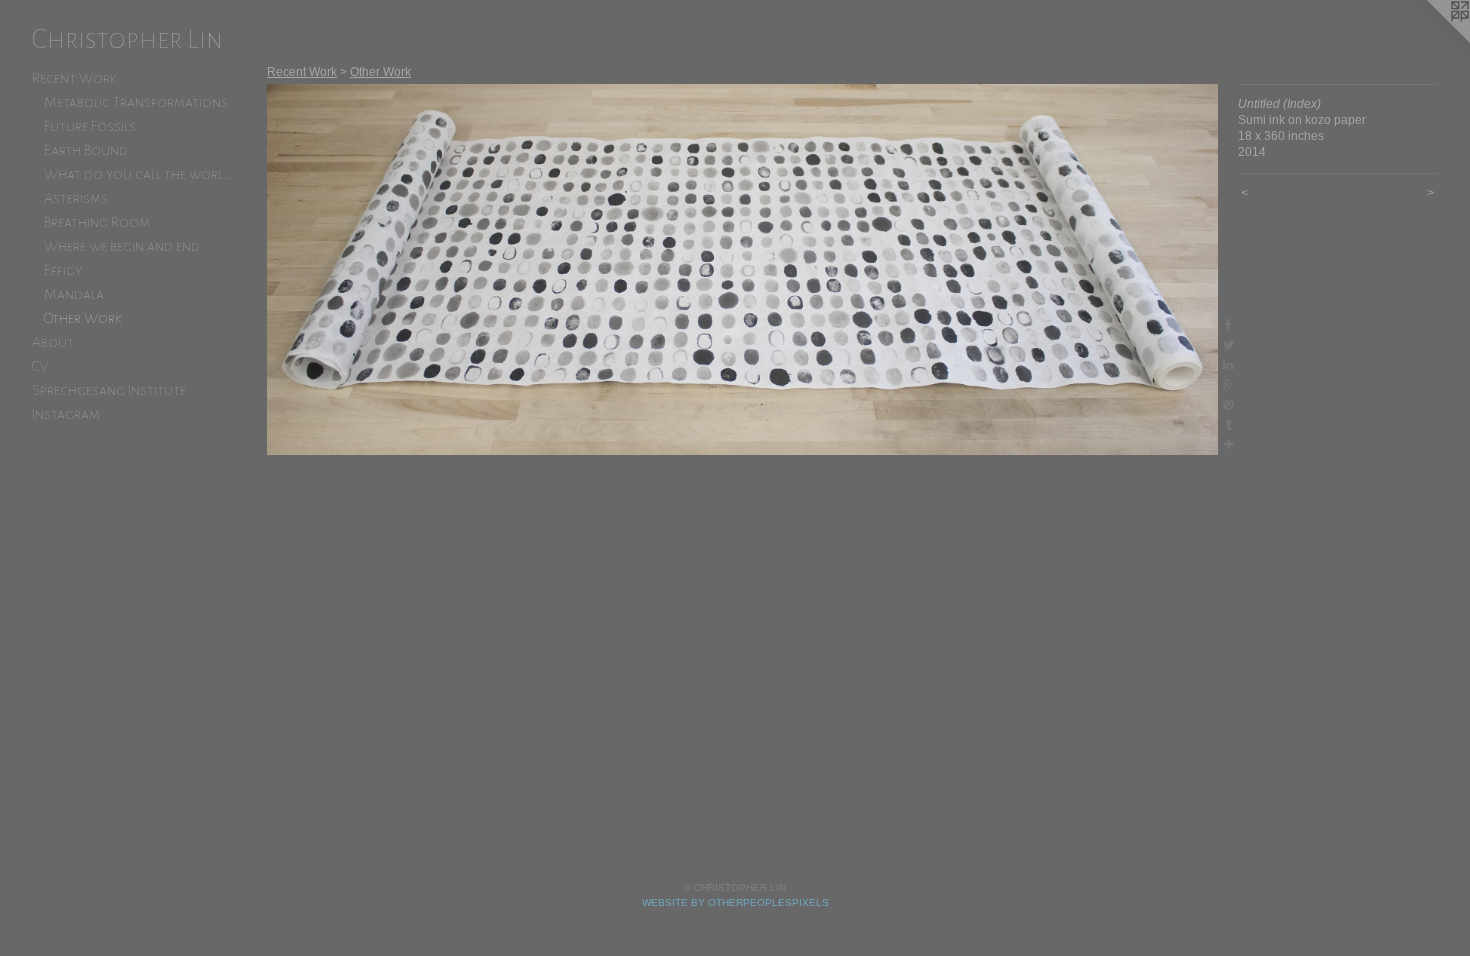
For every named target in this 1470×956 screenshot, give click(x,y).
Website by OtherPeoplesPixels (735, 902)
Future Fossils (90, 126)
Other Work (83, 318)
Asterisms (76, 198)
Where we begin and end (122, 246)
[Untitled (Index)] (742, 269)
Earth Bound (86, 150)
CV (40, 366)
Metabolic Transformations (136, 102)
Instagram (66, 414)
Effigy (63, 270)
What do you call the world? (138, 174)
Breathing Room (97, 222)
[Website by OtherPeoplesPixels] (1430, 40)
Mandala (74, 294)
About (53, 342)
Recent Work (74, 78)
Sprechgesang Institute (109, 390)
